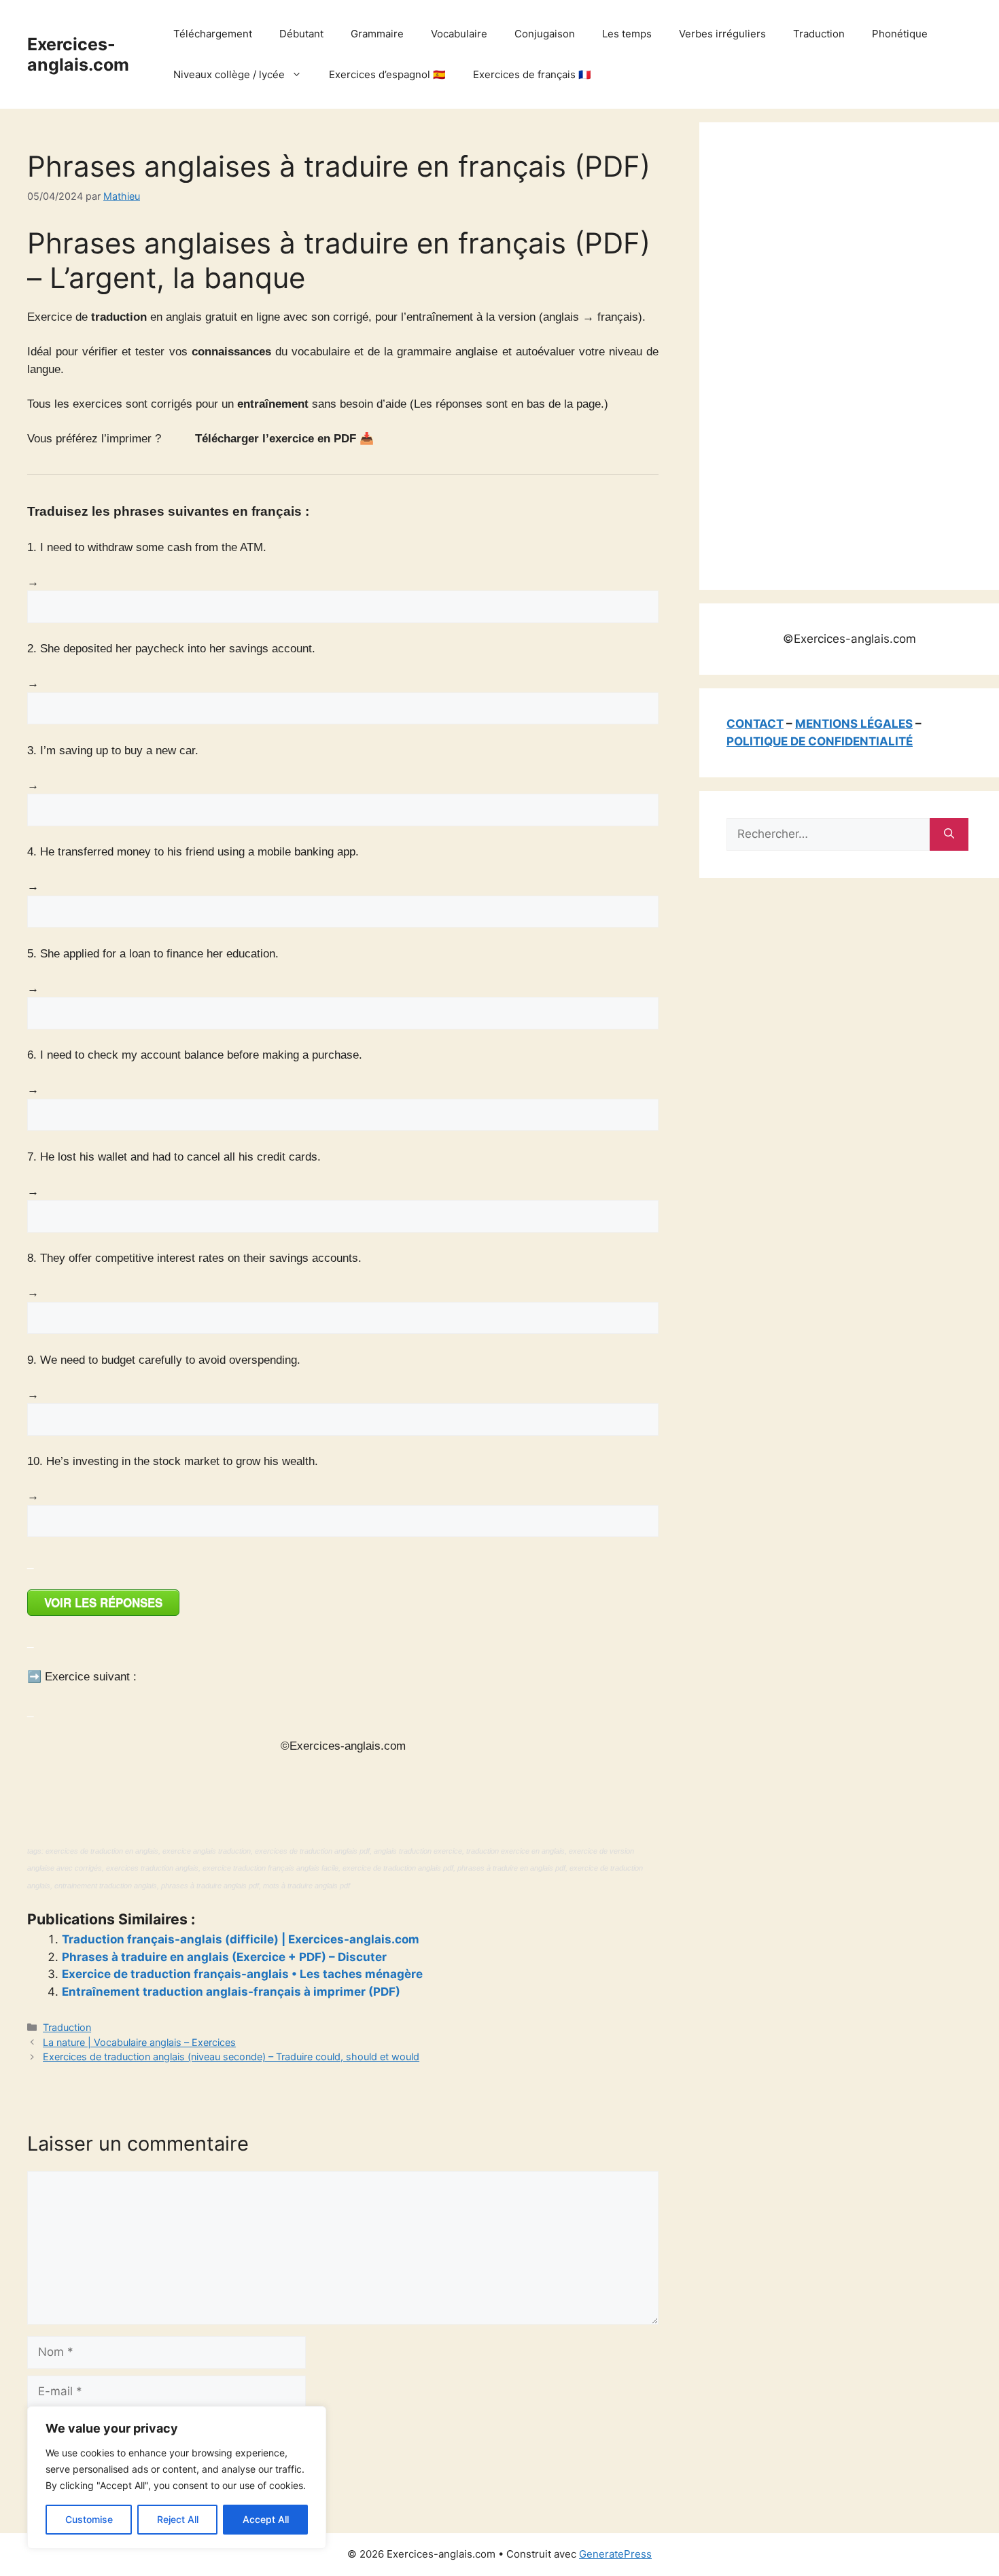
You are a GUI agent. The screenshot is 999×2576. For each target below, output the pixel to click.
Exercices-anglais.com (78, 54)
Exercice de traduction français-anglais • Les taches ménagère (242, 1974)
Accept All (266, 2519)
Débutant (301, 34)
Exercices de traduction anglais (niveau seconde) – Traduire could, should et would (231, 2057)
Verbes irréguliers (722, 34)
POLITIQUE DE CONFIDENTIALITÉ (820, 741)
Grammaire (377, 34)
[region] (177, 2477)
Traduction (819, 34)
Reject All (178, 2519)
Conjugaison (545, 34)
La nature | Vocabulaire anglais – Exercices (139, 2042)
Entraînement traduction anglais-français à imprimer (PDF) (231, 1992)
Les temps (627, 34)
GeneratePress (615, 2554)
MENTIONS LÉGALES (854, 724)
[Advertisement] (828, 353)
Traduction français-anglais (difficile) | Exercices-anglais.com (241, 1939)
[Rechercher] (949, 834)
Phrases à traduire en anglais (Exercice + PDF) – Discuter (224, 1957)
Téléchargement (213, 34)
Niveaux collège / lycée (229, 74)
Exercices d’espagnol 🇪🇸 (387, 74)
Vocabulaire (459, 34)
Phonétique (900, 34)
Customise (89, 2519)
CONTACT (755, 724)
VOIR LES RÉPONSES (103, 1602)
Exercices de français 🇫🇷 (532, 74)
